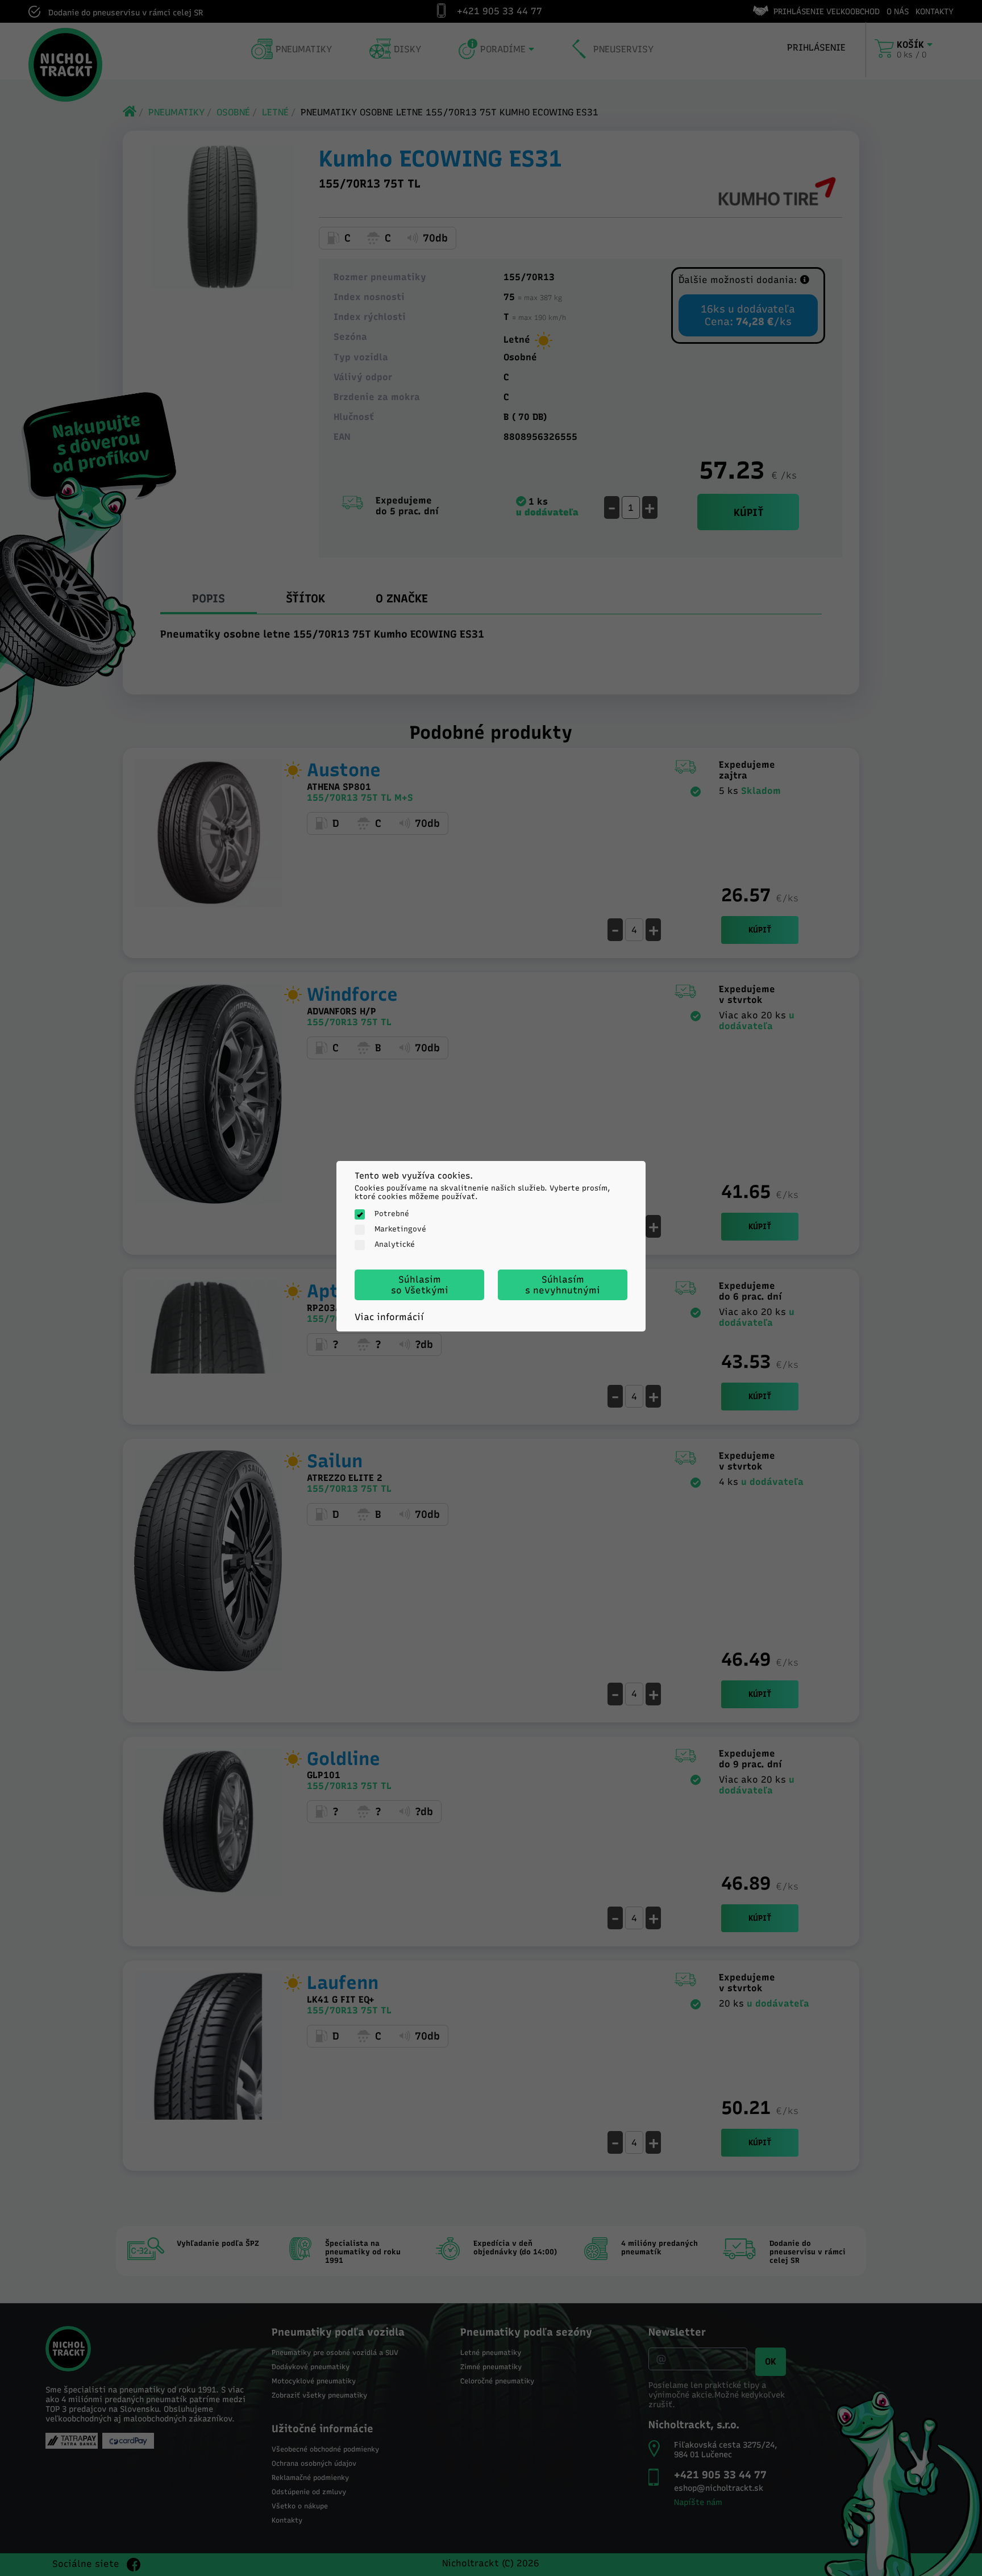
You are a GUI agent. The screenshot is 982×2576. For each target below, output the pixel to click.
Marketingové (400, 1229)
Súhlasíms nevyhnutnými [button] (563, 1285)
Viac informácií (389, 1317)
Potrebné (392, 1214)
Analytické (395, 1244)
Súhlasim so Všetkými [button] (420, 1285)
